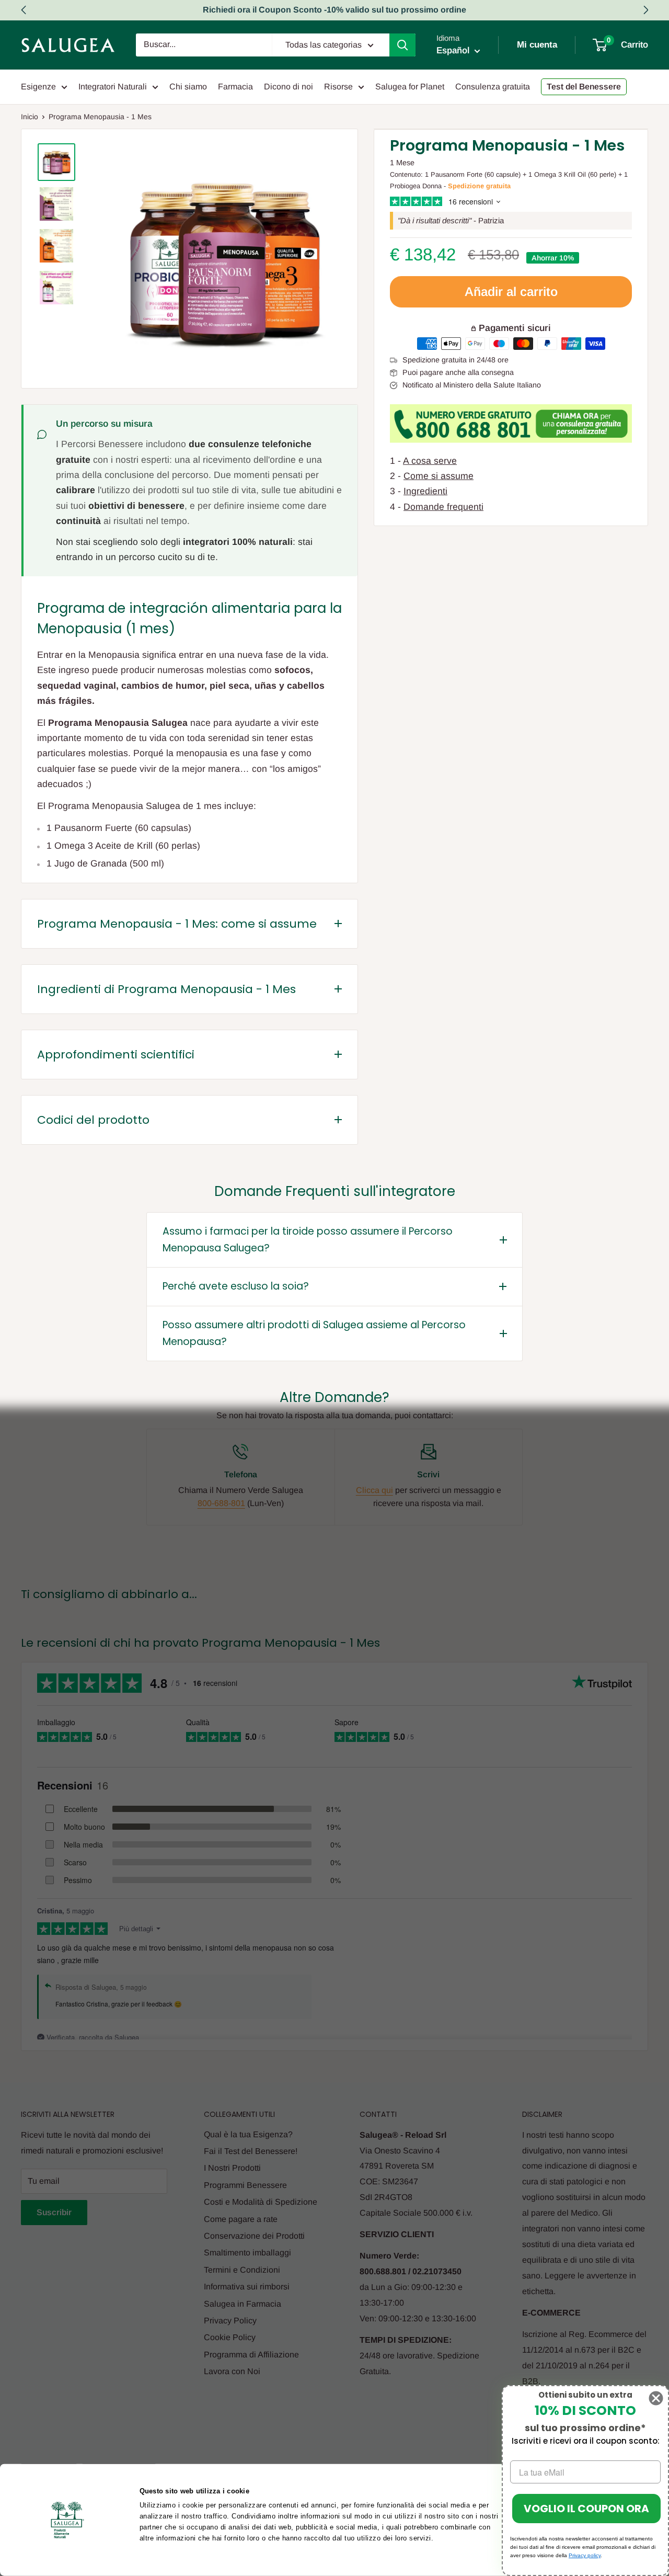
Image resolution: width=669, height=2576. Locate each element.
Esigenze (38, 87)
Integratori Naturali (113, 87)
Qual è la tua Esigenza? (248, 2134)
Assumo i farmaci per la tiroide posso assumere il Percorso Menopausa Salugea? (308, 1240)
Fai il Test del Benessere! (251, 2151)
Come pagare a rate (241, 2219)
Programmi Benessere (245, 2185)
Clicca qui (374, 1490)
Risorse (338, 87)
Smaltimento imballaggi (247, 2253)
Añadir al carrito (511, 292)
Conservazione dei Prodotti (254, 2236)
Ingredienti (425, 491)
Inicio (30, 117)
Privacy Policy (230, 2321)
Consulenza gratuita (493, 87)
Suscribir (54, 2212)
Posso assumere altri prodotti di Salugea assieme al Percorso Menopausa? (314, 1333)
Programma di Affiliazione (251, 2355)
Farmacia (235, 87)
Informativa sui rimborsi (247, 2287)
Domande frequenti (443, 507)
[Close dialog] (656, 2398)
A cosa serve (430, 461)
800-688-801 (221, 1503)
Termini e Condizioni (242, 2270)
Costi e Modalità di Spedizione (261, 2202)
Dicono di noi (289, 87)
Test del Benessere (584, 87)
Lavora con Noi (232, 2371)
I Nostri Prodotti (232, 2168)
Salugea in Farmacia (243, 2304)
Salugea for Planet (410, 87)
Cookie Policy (230, 2337)
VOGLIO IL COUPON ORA (586, 2509)
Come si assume (439, 476)
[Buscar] (402, 45)
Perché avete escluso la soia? (236, 1286)
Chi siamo (188, 87)
